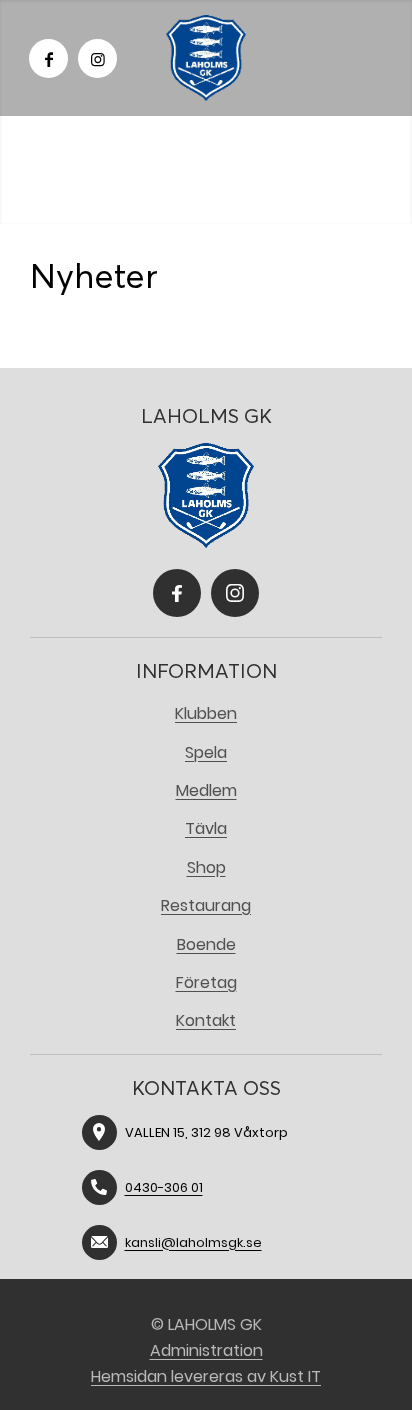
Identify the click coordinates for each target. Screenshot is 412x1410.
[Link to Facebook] (48, 58)
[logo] (206, 58)
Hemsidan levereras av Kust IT (206, 1376)
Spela (206, 752)
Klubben (206, 713)
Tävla (206, 828)
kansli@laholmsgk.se (193, 1242)
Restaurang (206, 905)
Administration (206, 1350)
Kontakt (206, 1020)
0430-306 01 (164, 1187)
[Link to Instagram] (97, 58)
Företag (206, 982)
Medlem (206, 790)
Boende (206, 944)
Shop (206, 867)
